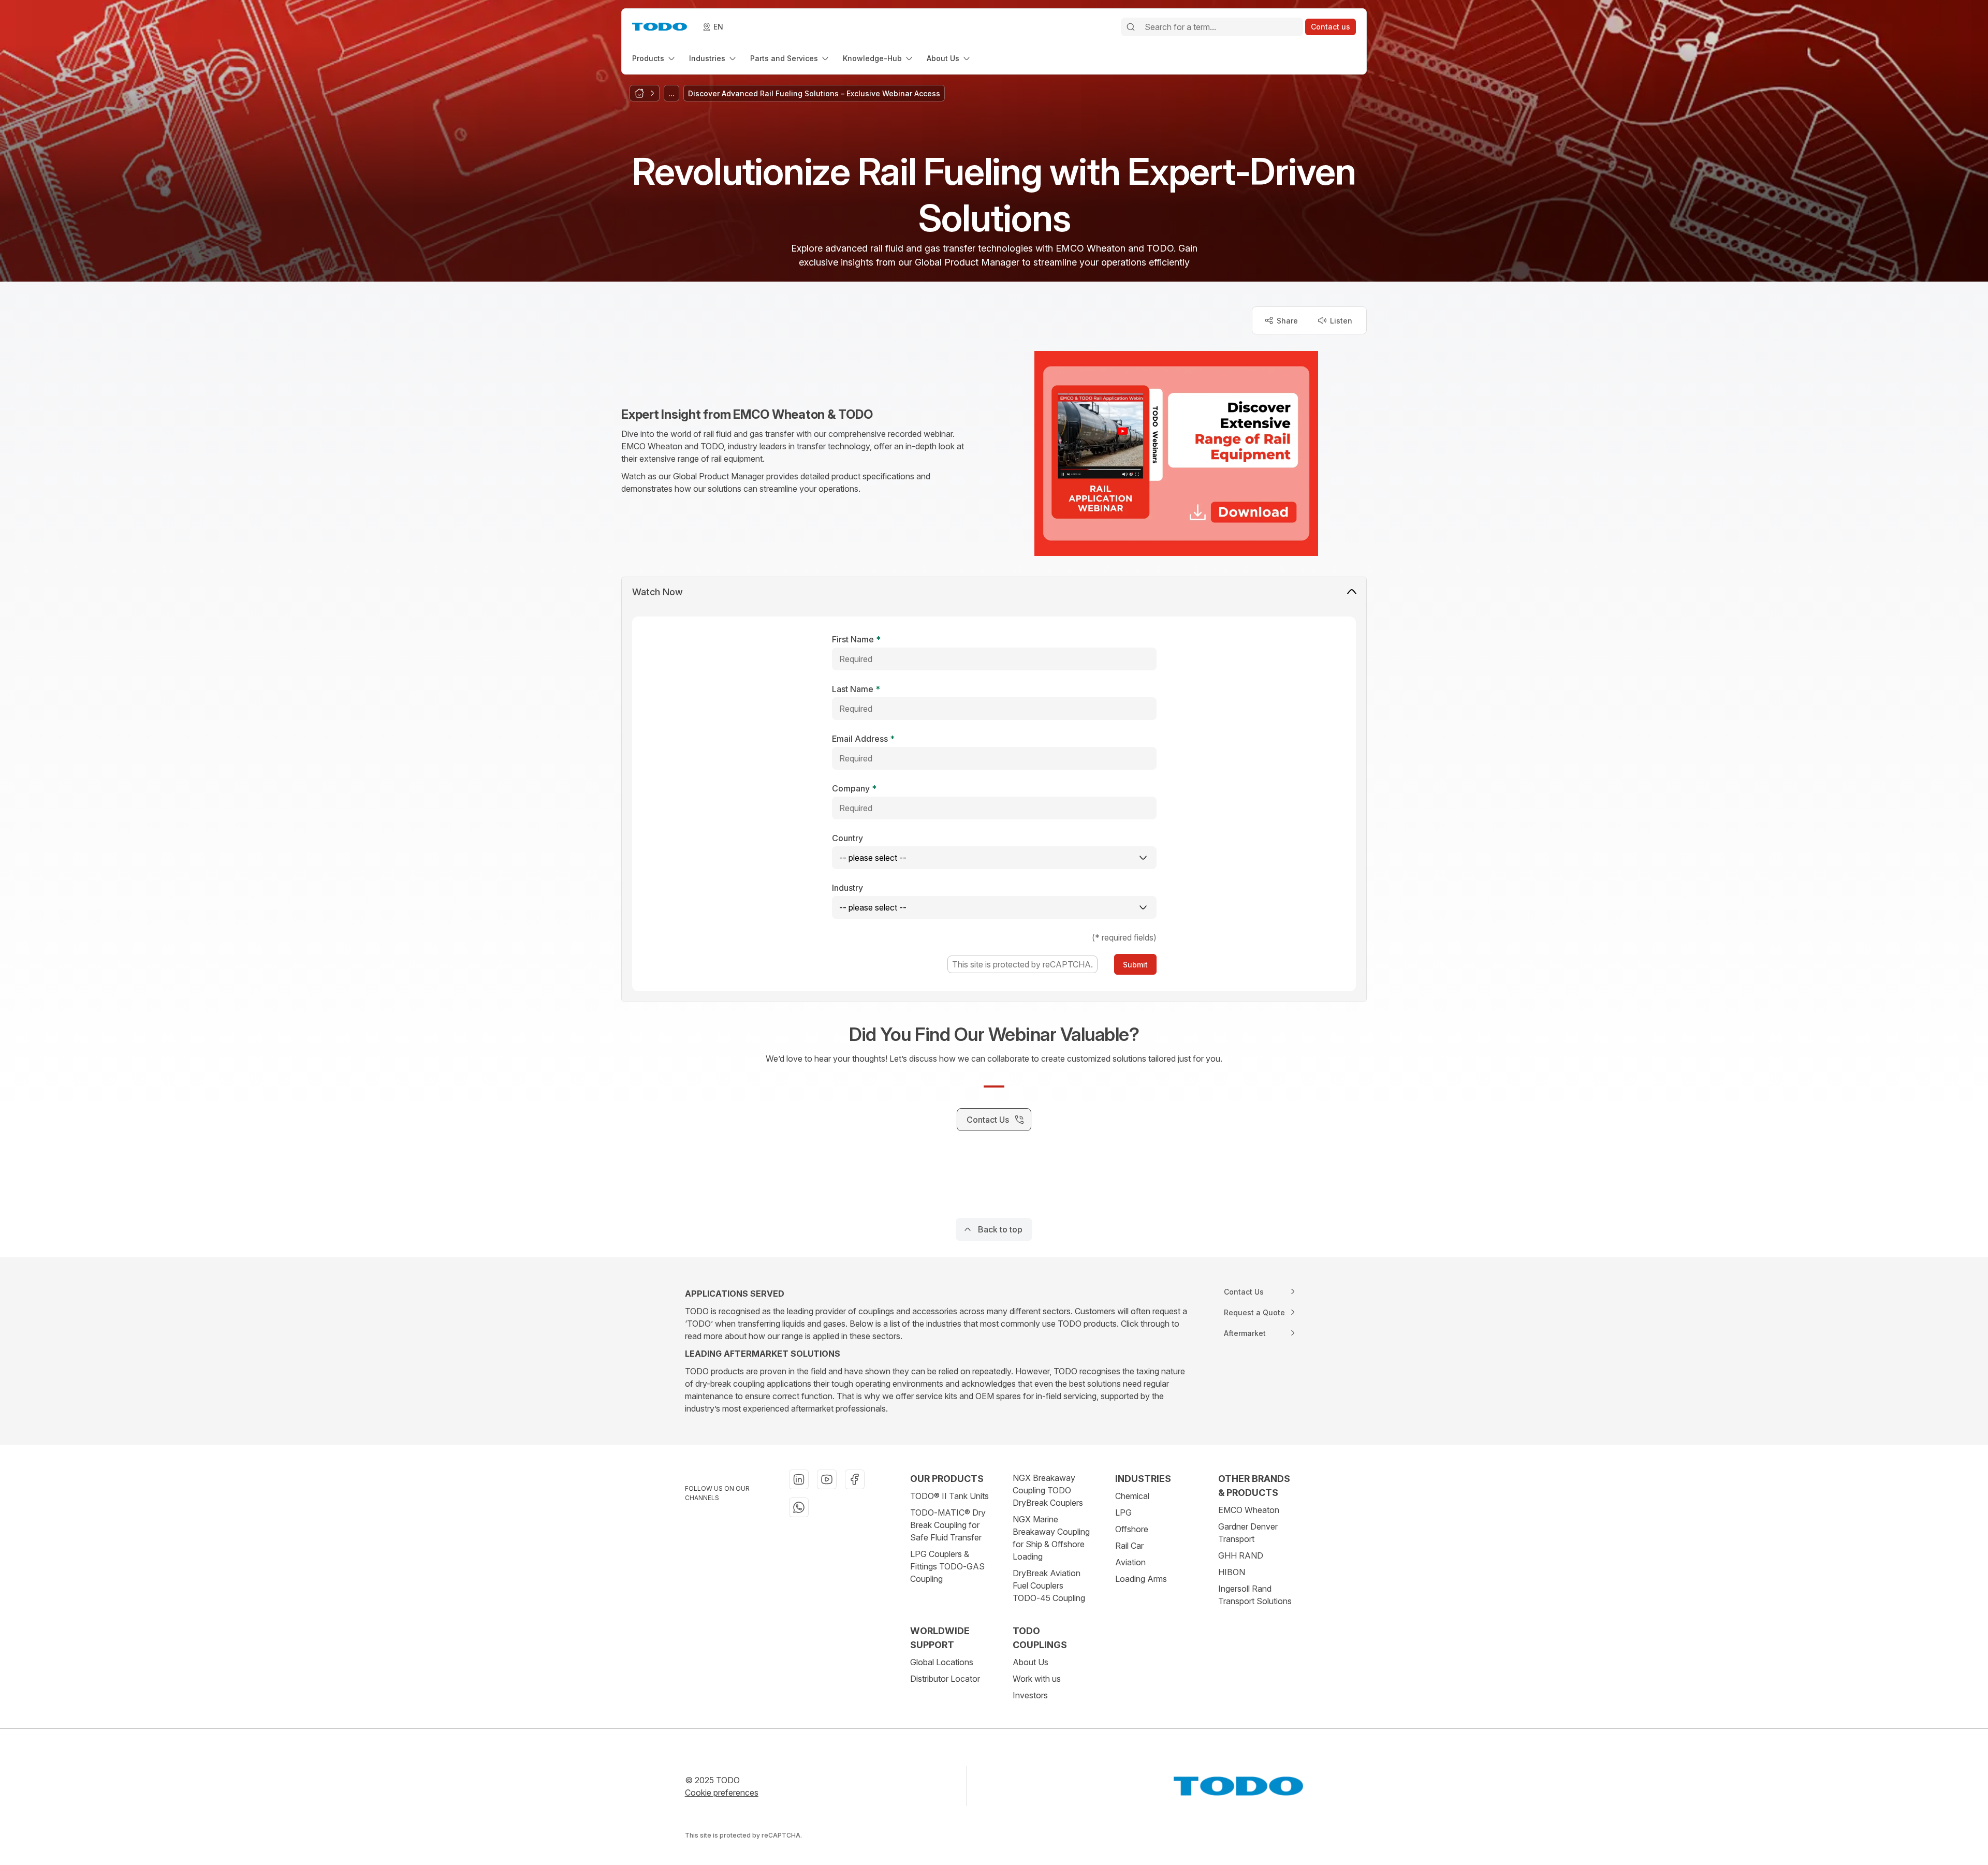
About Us (1030, 1662)
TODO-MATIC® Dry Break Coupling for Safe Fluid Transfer (948, 1525)
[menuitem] (654, 58)
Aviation (1130, 1562)
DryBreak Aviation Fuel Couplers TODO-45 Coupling (1049, 1585)
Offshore (1132, 1529)
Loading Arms (1141, 1579)
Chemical (1132, 1496)
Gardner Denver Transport (1248, 1533)
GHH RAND (1241, 1555)
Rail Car (1129, 1546)
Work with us (1037, 1679)
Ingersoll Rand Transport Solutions (1255, 1595)
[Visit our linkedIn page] (799, 1479)
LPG (1123, 1512)
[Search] (1131, 27)
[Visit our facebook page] (855, 1479)
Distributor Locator (945, 1679)
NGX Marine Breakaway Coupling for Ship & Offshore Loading (1051, 1538)
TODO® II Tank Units (949, 1496)
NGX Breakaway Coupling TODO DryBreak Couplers (1048, 1490)
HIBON (1232, 1572)
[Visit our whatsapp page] (799, 1507)
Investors (1030, 1695)
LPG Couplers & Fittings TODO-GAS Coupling (947, 1566)
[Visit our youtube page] (827, 1479)
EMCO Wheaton (1249, 1510)
